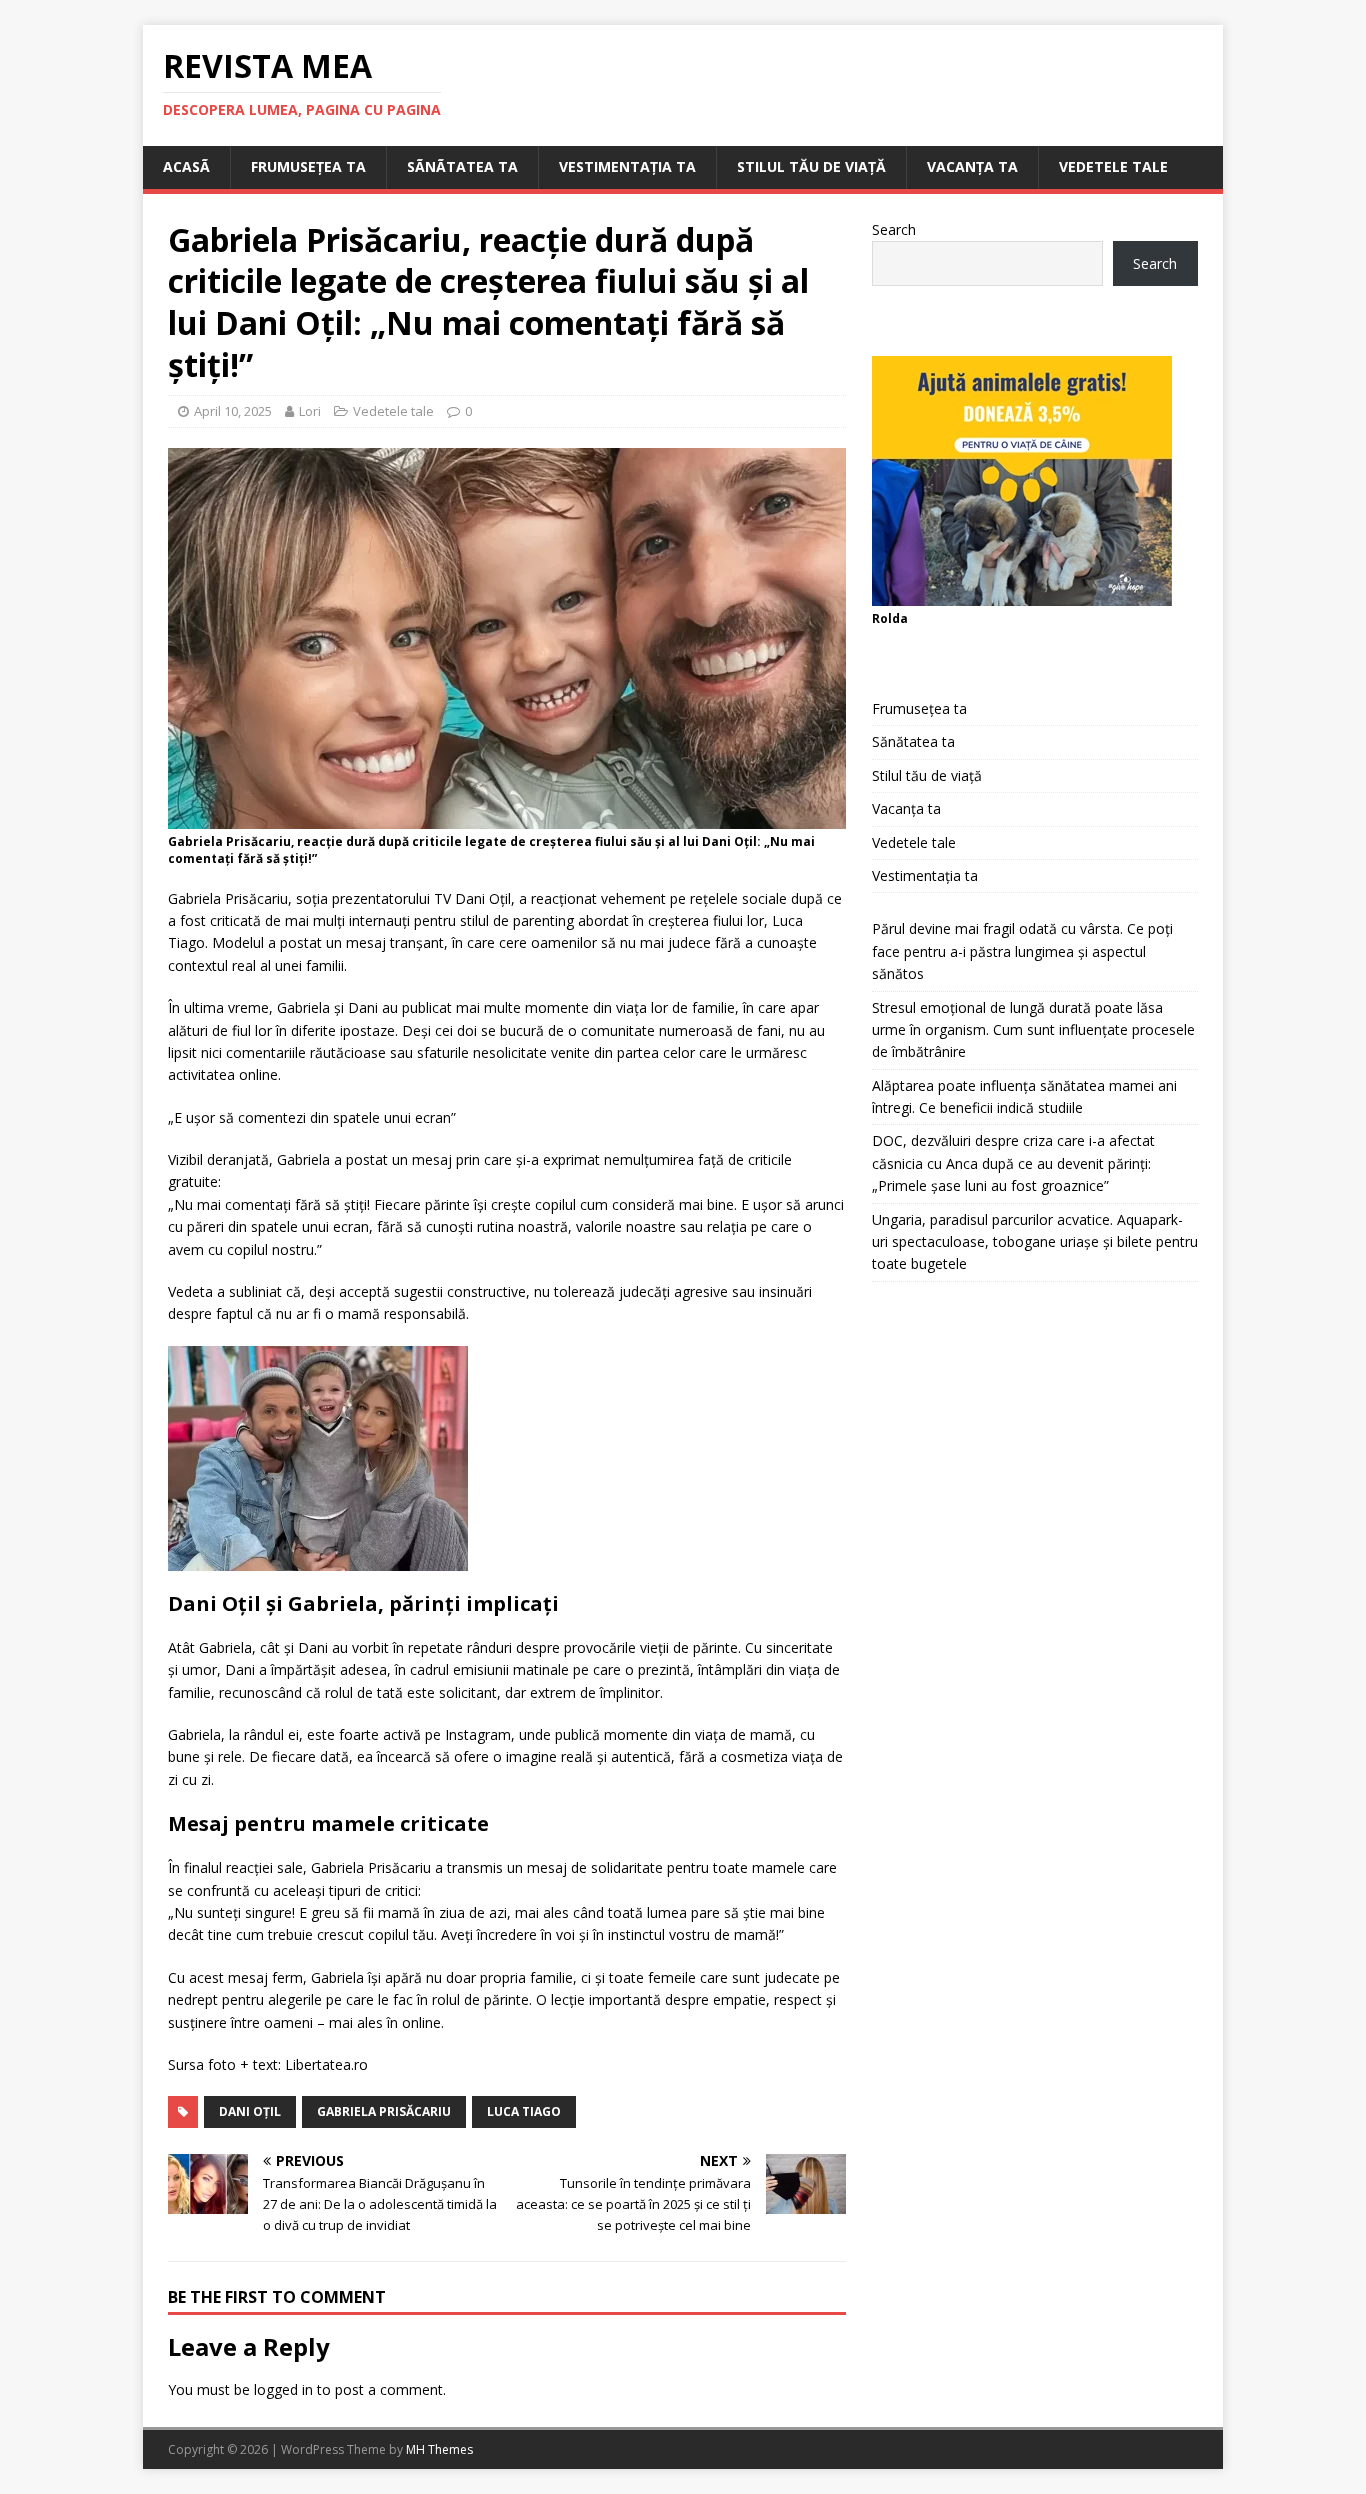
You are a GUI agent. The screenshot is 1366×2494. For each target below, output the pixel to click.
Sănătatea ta (913, 741)
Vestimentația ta (627, 166)
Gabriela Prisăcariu (384, 2111)
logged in (283, 2389)
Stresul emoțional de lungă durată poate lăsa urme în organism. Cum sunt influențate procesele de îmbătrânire (1033, 1030)
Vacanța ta (972, 166)
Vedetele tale (1113, 166)
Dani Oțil (250, 2111)
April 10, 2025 (233, 411)
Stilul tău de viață (811, 166)
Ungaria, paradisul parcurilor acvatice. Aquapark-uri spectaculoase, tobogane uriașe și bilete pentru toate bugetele (1035, 1242)
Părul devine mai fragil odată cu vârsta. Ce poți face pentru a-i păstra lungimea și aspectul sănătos (1022, 951)
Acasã (186, 166)
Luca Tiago (524, 2111)
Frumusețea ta (308, 166)
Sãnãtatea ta (462, 166)
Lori (310, 411)
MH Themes (439, 2449)
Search (894, 229)
